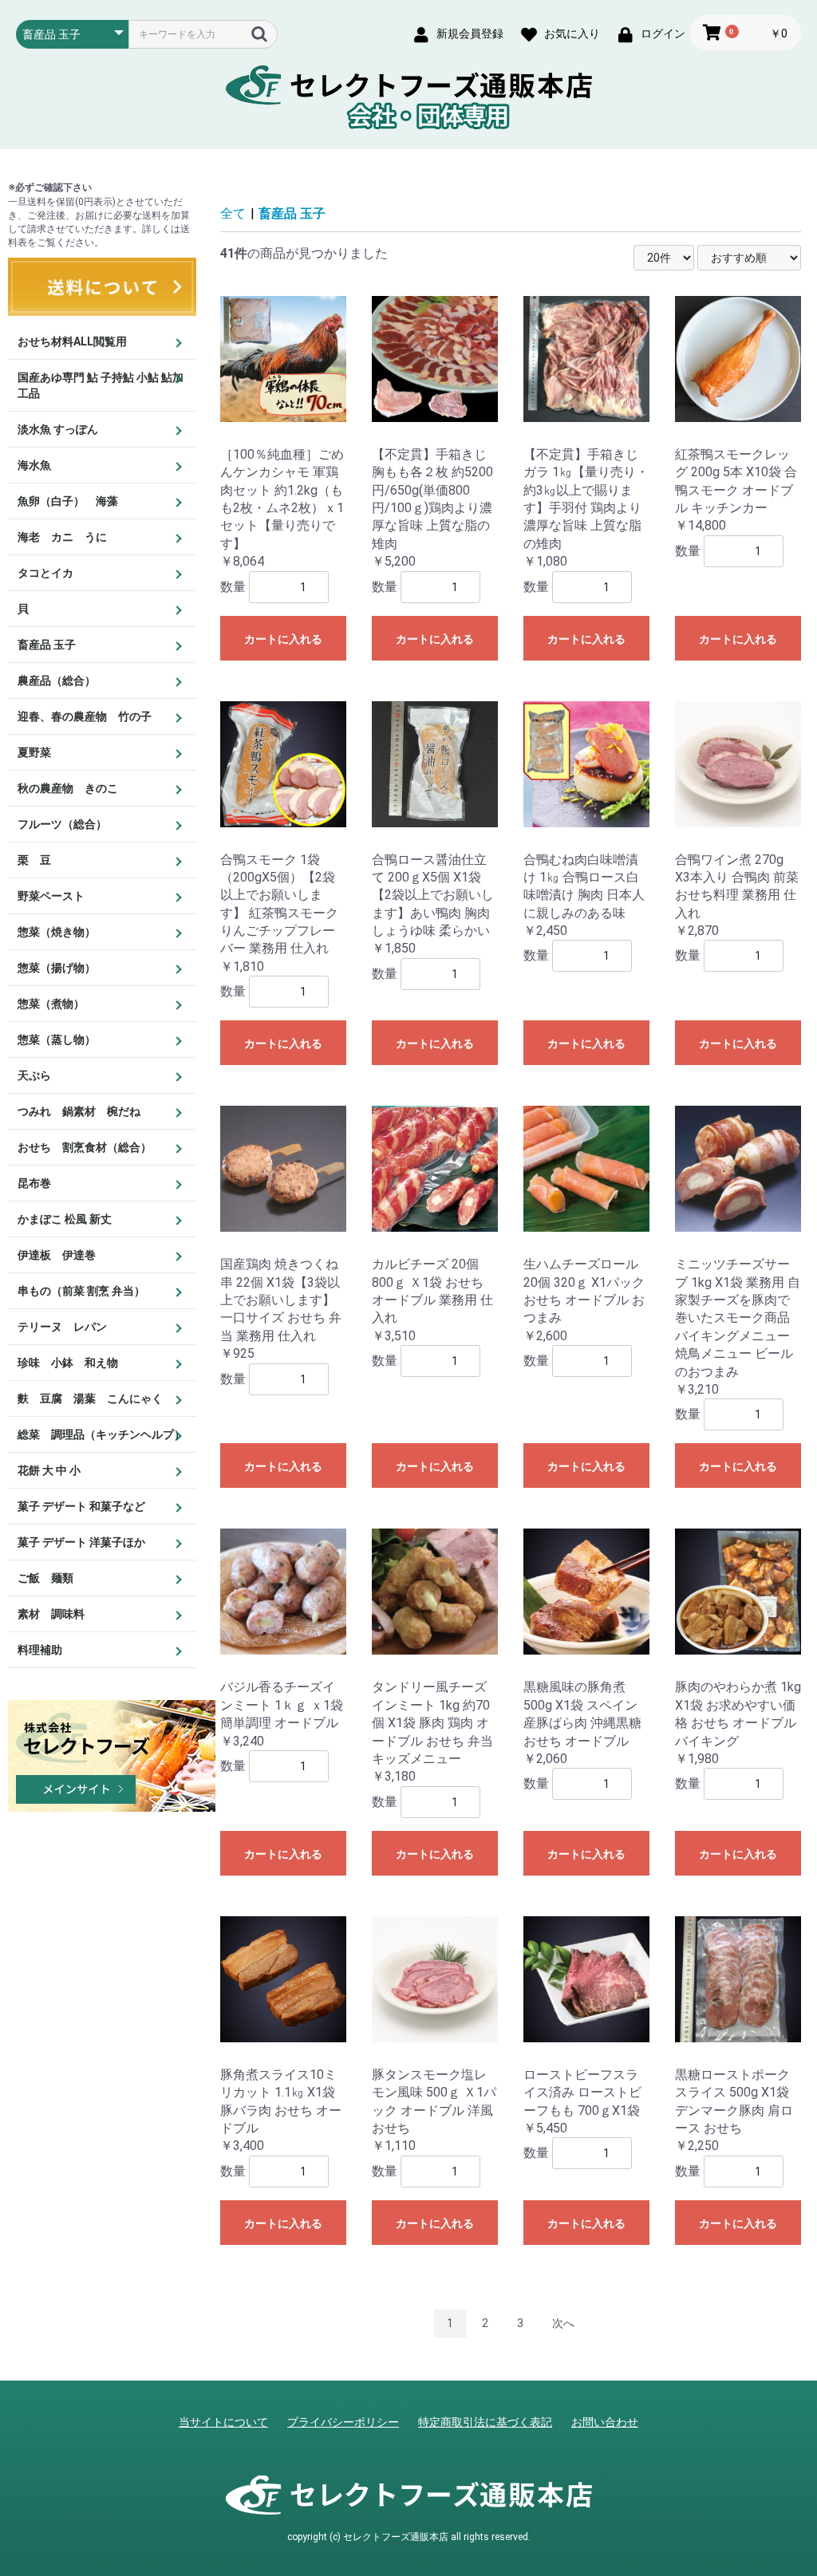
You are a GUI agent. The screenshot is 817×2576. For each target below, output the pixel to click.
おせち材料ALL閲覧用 (72, 341)
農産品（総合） (57, 680)
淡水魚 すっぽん (58, 429)
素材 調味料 (51, 1614)
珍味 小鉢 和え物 (68, 1363)
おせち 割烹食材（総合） (85, 1147)
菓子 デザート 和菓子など (81, 1506)
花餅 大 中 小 (49, 1470)
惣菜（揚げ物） (57, 968)
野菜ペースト (51, 896)
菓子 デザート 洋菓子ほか (81, 1542)
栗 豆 (34, 860)
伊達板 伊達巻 (57, 1255)
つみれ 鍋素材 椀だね (79, 1111)
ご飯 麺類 (45, 1578)
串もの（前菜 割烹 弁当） (81, 1291)
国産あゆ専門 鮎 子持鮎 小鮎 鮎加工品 (101, 385)
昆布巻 (34, 1183)
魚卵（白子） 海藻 (68, 501)
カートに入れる (283, 639)
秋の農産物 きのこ (68, 788)
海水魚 (34, 465)
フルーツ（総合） (62, 824)
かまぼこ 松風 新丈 (65, 1219)
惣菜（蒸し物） (57, 1039)
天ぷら (34, 1075)
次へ (563, 2323)
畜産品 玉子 (47, 645)
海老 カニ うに (62, 537)
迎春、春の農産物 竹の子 (85, 716)
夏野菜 (34, 752)
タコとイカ (45, 573)
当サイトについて (223, 2422)
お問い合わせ (605, 2422)
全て (233, 213)
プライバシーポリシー (343, 2422)
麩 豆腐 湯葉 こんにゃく (90, 1398)
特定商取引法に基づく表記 (485, 2422)
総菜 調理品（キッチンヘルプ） (101, 1434)
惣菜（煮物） (51, 1004)
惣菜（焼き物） (57, 932)
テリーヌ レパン (62, 1327)
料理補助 (40, 1650)
